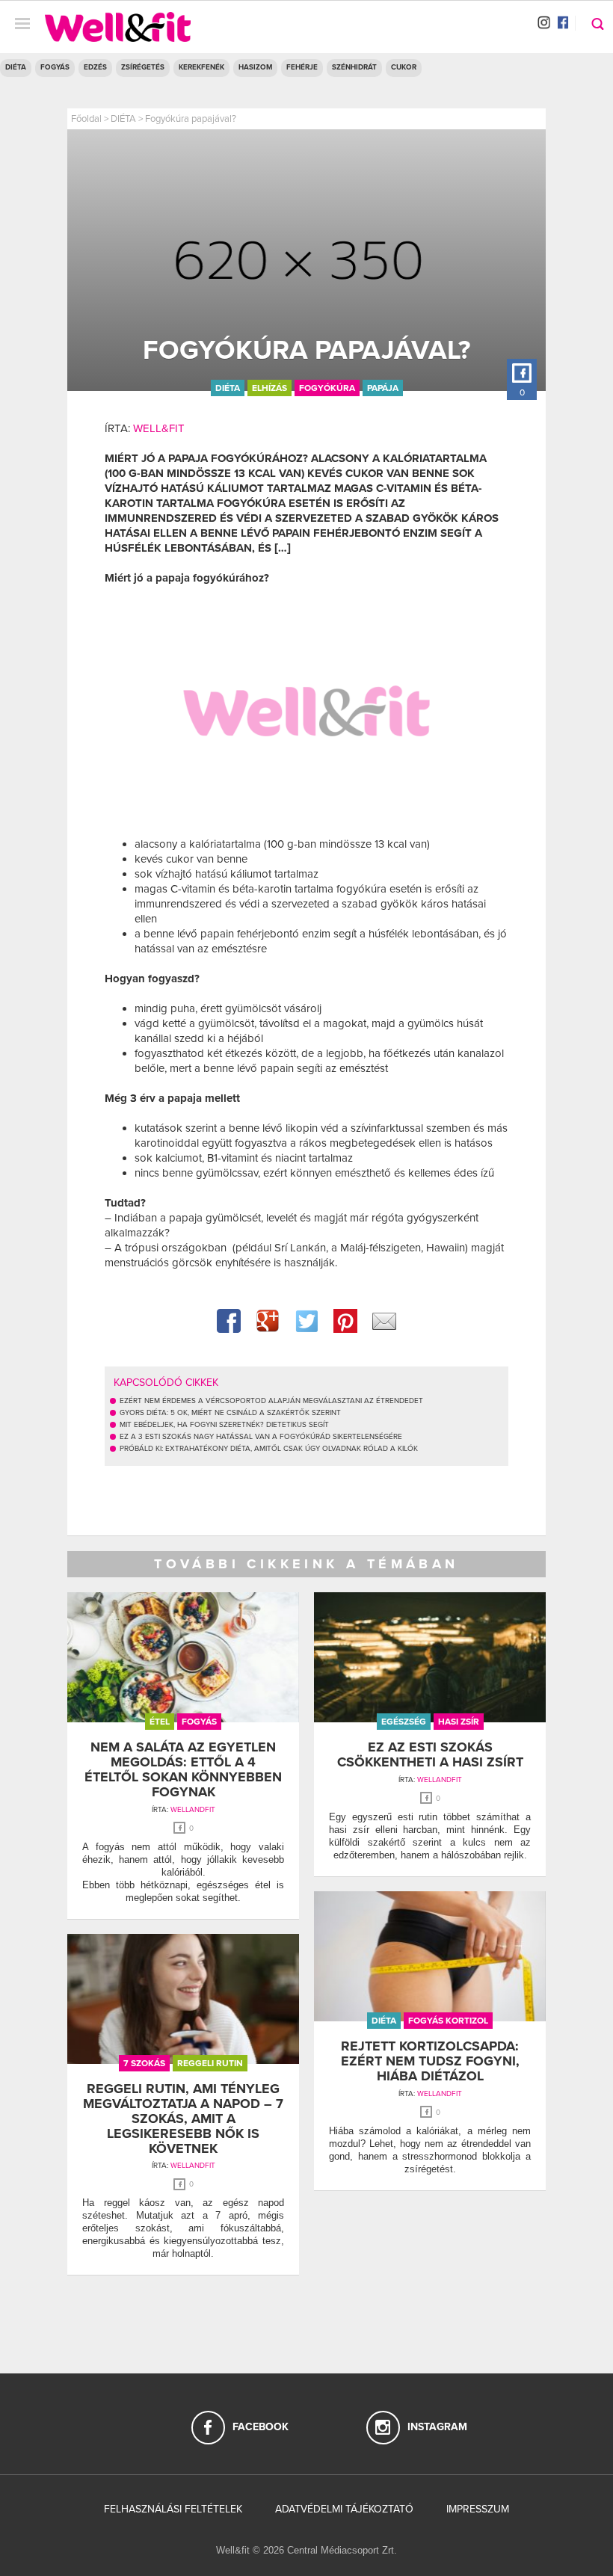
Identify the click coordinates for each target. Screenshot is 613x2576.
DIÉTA (16, 67)
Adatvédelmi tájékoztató (344, 2509)
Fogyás (55, 67)
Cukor (404, 67)
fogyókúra (327, 388)
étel (160, 1722)
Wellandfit (193, 1810)
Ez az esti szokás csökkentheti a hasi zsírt (430, 1754)
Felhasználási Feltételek (173, 2509)
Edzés (95, 67)
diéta (228, 388)
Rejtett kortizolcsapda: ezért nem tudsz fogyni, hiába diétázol (430, 2061)
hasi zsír (459, 1722)
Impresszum (478, 2509)
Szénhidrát (354, 67)
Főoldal (86, 119)
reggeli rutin (210, 2063)
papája (383, 388)
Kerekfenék (201, 67)
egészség (404, 1722)
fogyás (199, 1722)
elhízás (269, 388)
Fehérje (302, 67)
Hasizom (255, 67)
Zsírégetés (143, 67)
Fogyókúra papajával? (191, 119)
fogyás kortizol (448, 2021)
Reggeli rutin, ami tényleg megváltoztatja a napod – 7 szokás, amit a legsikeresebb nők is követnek (183, 2118)
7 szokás (144, 2063)
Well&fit (159, 428)
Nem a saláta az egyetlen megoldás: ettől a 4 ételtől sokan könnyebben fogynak (183, 1769)
